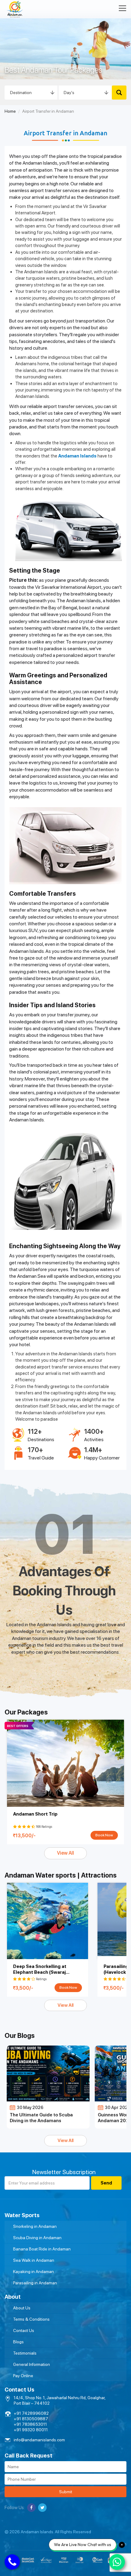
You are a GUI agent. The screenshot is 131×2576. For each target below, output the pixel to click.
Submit (66, 2492)
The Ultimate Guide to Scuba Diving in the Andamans (41, 2118)
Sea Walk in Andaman (34, 2260)
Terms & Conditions (31, 2319)
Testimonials (25, 2353)
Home (10, 111)
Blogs (18, 2342)
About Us (22, 2308)
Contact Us (24, 2330)
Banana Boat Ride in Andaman (42, 2249)
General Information (32, 2364)
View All (65, 1853)
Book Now (104, 1835)
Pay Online (23, 2376)
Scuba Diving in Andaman (37, 2238)
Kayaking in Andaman (34, 2272)
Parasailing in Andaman (35, 2283)
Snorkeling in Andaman (35, 2226)
